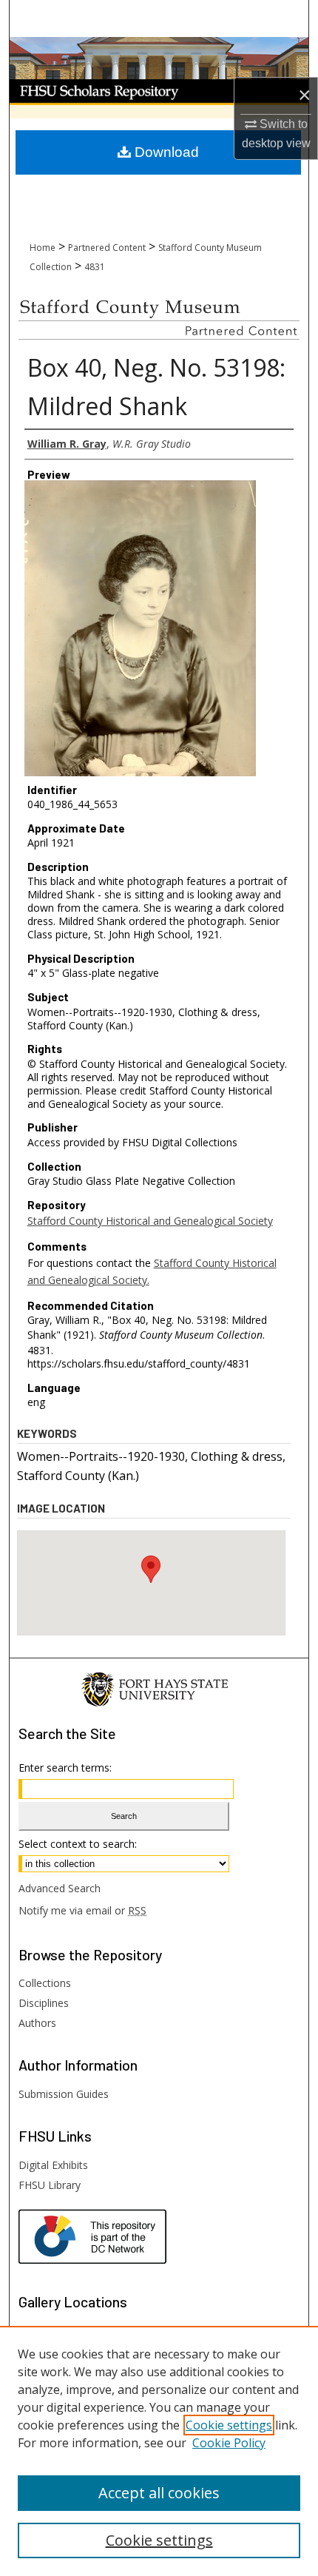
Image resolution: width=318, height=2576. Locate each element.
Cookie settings (229, 2425)
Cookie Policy (229, 2443)
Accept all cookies (159, 2493)
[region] (159, 2451)
